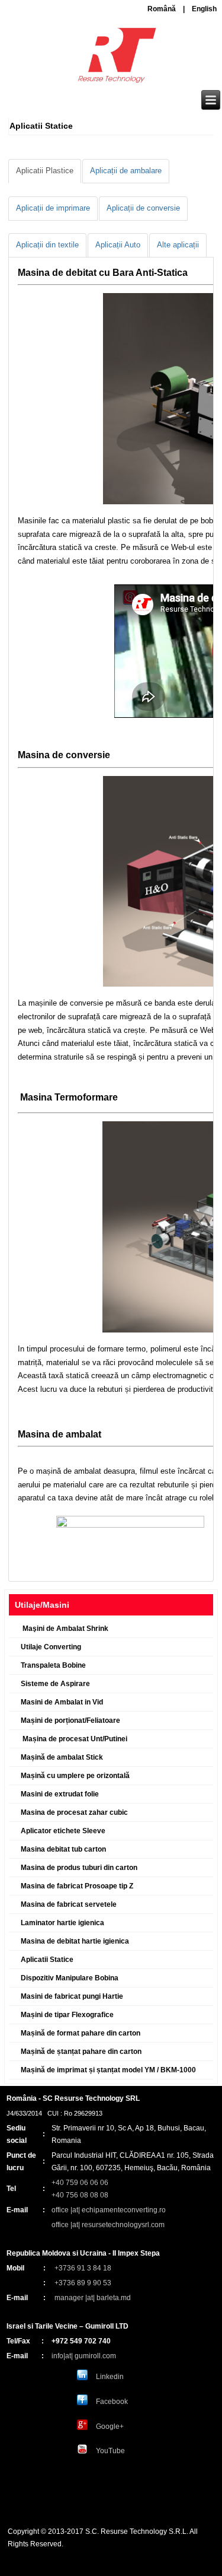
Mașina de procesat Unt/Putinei (74, 1739)
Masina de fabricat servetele (69, 1904)
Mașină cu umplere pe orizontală (75, 1776)
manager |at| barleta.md (93, 2298)
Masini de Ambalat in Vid (62, 1702)
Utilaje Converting (51, 1647)
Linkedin (110, 2377)
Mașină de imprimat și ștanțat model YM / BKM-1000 (108, 2070)
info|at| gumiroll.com (84, 2356)
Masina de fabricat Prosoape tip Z (77, 1886)
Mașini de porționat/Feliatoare (70, 1720)
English (204, 9)
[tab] (45, 171)
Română (162, 9)
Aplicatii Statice (47, 1960)
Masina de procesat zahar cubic (74, 1812)
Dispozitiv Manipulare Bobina (70, 1978)
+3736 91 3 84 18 (83, 2268)
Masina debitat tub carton (63, 1849)
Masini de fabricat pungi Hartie (72, 1996)
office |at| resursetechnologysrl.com (108, 2225)
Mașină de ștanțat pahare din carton (81, 2052)
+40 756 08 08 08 (80, 2195)
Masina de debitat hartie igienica (75, 1941)
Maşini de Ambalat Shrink (65, 1629)
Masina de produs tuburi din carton (79, 1868)
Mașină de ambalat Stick (62, 1757)
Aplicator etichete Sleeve (63, 1831)
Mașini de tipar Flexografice (67, 2015)
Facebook (112, 2402)
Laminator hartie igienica (62, 1923)
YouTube (110, 2451)
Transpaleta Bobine (53, 1665)
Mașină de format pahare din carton (81, 2033)
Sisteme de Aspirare (55, 1684)
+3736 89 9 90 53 (83, 2283)
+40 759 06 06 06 (80, 2183)
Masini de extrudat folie (60, 1794)
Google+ (110, 2426)
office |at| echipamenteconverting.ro (109, 2210)
